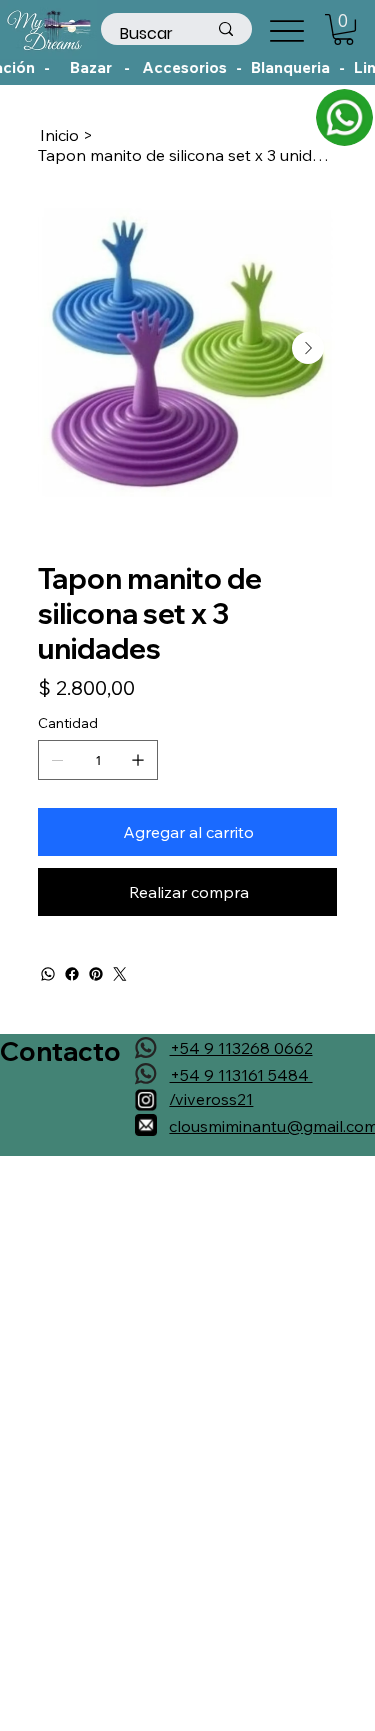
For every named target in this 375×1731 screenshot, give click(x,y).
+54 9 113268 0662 (241, 1048)
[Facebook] (72, 974)
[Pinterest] (96, 974)
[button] (343, 29)
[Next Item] (308, 348)
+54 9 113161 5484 (241, 1075)
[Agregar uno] (138, 760)
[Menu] (286, 30)
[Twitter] (120, 974)
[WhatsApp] (48, 974)
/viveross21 (211, 1099)
